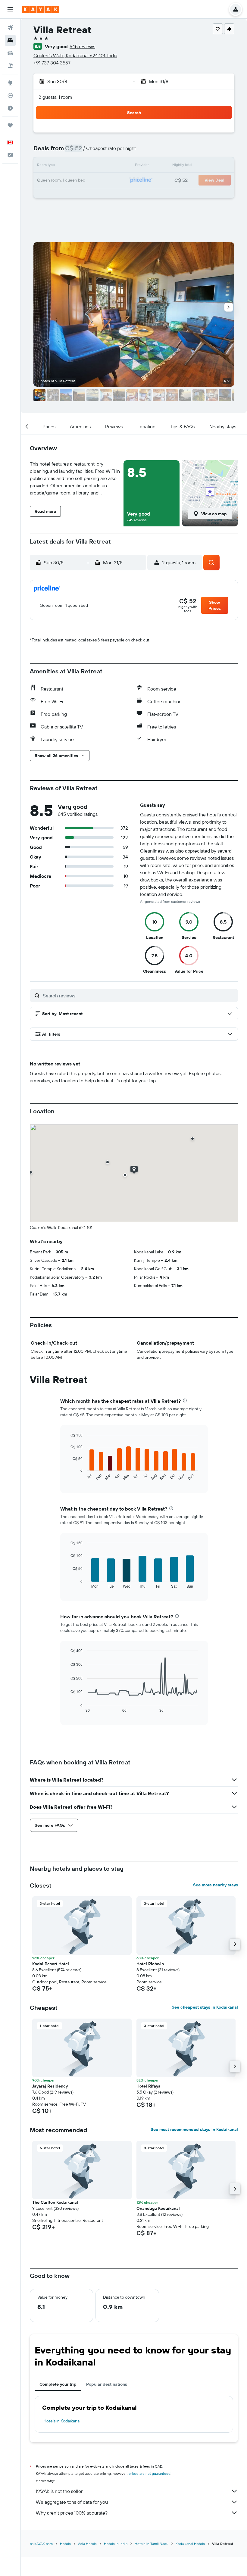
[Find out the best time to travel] (10, 108)
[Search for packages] (10, 66)
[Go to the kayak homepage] (41, 9)
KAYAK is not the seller (59, 2491)
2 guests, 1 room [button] (55, 97)
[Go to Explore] (10, 83)
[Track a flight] (10, 95)
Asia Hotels (87, 2544)
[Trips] (10, 125)
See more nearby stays (216, 1885)
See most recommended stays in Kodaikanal (194, 2129)
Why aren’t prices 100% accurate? (72, 2513)
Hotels (65, 2544)
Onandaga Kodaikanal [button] (158, 2208)
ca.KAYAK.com (41, 2544)
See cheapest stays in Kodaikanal (205, 2007)
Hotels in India (116, 2544)
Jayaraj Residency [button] (50, 2086)
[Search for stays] (10, 40)
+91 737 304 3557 (52, 63)
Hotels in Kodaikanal (62, 2421)
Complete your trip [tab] (58, 2384)
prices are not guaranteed (150, 2473)
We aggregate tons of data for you (72, 2502)
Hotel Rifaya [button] (149, 2086)
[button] (10, 9)
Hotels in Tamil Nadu (152, 2544)
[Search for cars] (10, 53)
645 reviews (82, 46)
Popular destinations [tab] (107, 2384)
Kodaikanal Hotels (190, 2544)
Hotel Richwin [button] (150, 1964)
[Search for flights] (10, 28)
